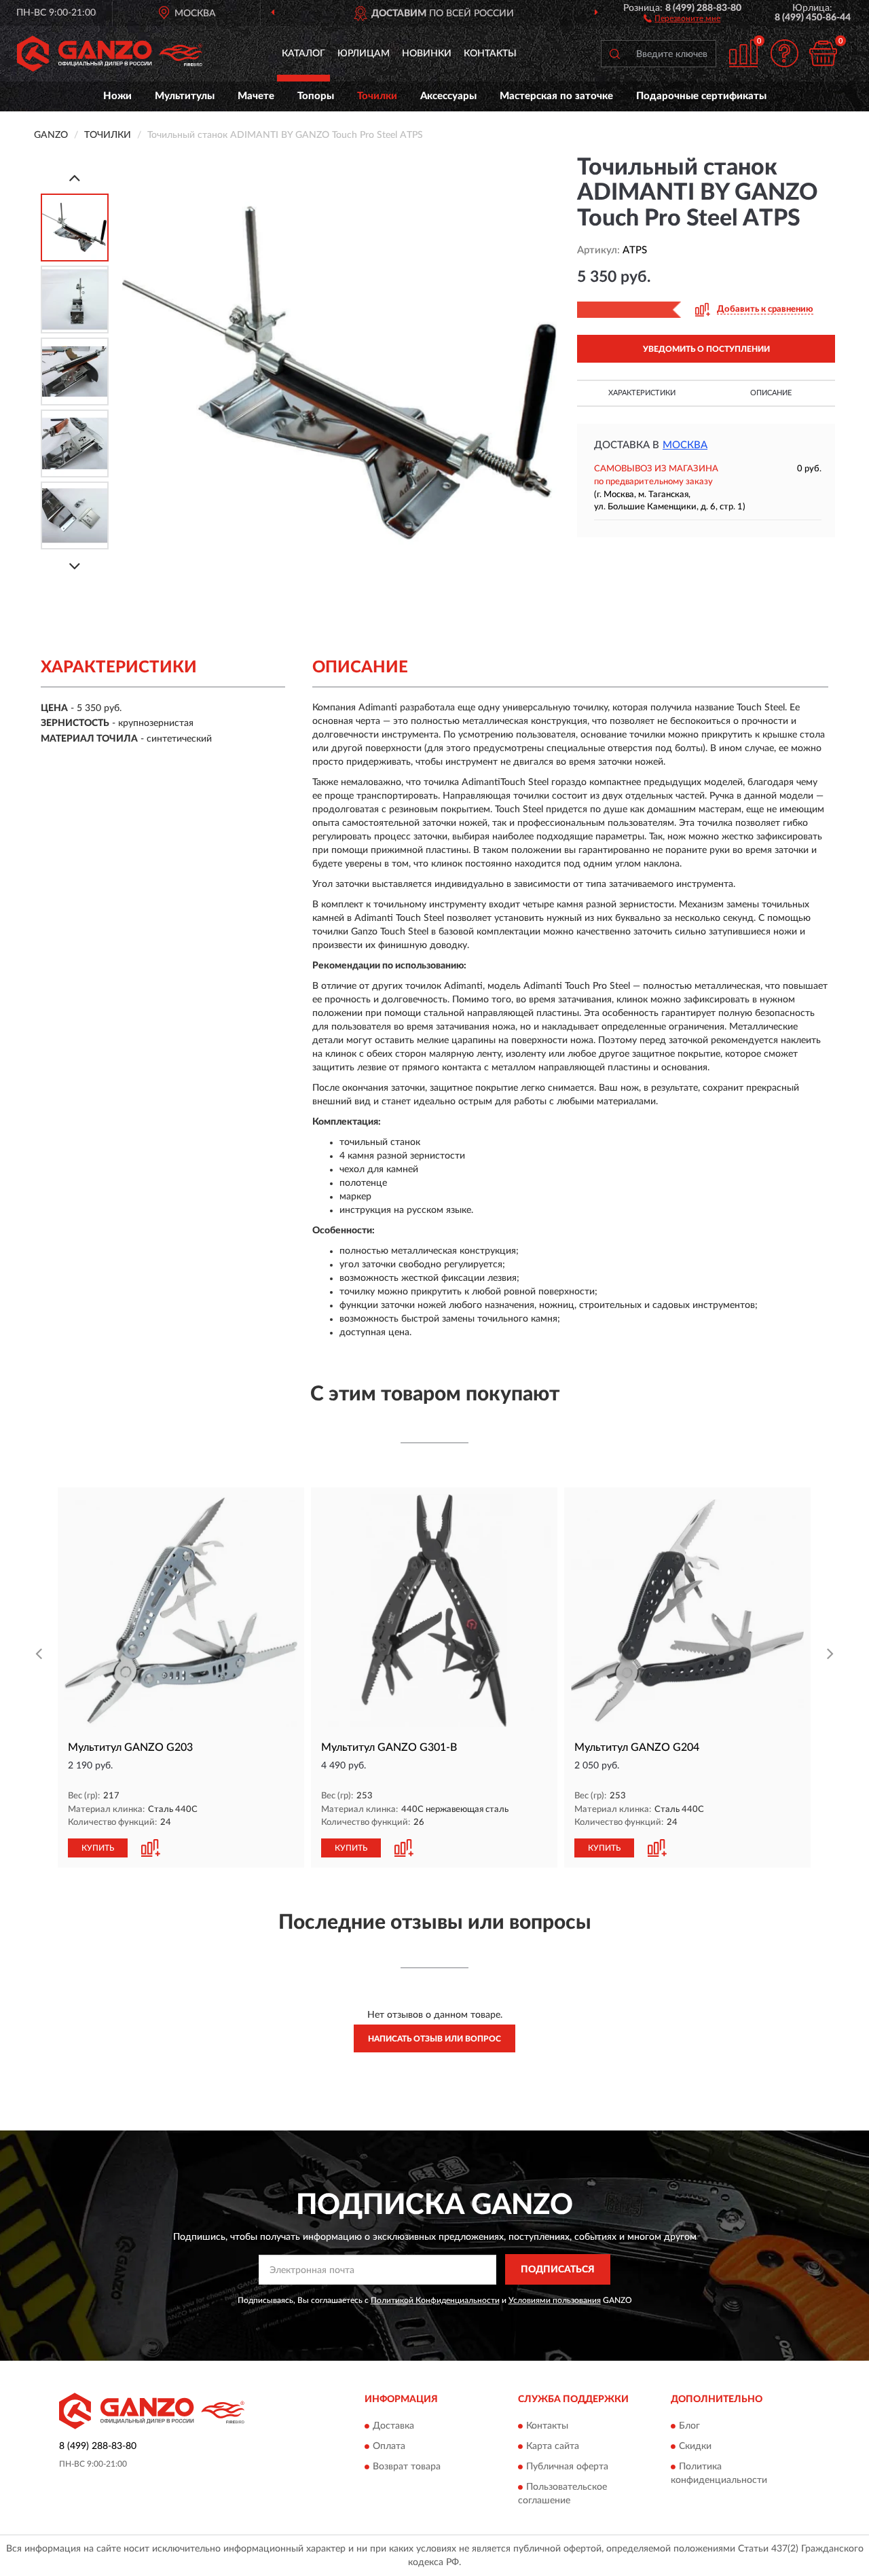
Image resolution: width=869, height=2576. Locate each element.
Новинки (427, 54)
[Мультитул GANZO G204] (687, 1611)
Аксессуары (448, 96)
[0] (823, 53)
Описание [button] (771, 393)
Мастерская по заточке (556, 96)
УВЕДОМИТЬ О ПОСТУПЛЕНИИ (706, 349)
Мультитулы (185, 96)
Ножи (117, 96)
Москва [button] (685, 445)
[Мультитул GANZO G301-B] (434, 1611)
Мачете (256, 96)
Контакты (490, 54)
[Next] (75, 566)
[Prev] (75, 178)
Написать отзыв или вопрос (434, 2039)
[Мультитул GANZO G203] (181, 1611)
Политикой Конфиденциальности (435, 2300)
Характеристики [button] (642, 393)
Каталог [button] (303, 54)
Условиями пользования (555, 2300)
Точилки (377, 96)
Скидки (695, 2446)
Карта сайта (553, 2446)
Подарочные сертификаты (701, 96)
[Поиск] (614, 54)
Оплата (389, 2446)
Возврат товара (407, 2467)
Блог (689, 2426)
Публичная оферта (567, 2467)
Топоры (316, 96)
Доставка (393, 2426)
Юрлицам (364, 54)
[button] (682, 18)
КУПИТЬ (98, 1848)
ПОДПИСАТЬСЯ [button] (558, 2270)
